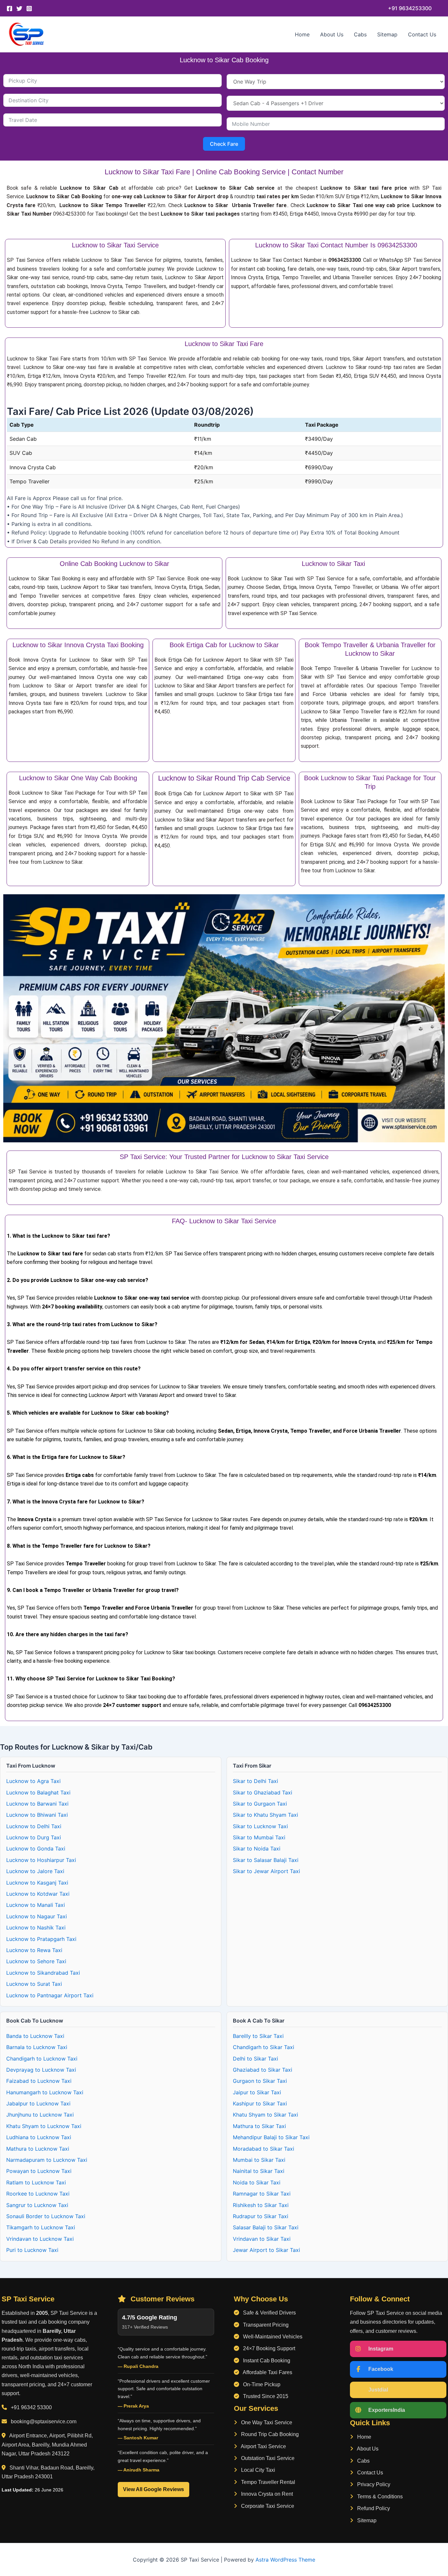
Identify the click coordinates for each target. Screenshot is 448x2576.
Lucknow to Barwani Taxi (37, 1804)
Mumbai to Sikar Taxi (259, 2160)
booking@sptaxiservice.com (44, 2421)
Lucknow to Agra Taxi (33, 1781)
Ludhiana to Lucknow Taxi (39, 2137)
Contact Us (422, 34)
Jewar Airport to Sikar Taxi (266, 2250)
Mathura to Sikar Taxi (259, 2126)
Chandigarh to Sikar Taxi (264, 2047)
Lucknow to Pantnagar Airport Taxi (50, 1995)
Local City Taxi (257, 2470)
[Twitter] (19, 9)
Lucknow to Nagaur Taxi (37, 1916)
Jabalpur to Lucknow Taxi (38, 2103)
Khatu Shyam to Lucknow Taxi (44, 2126)
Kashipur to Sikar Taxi (260, 2103)
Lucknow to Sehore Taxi (36, 1961)
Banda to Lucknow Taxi (35, 2036)
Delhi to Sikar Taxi (255, 2059)
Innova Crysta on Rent (266, 2494)
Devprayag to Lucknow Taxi (41, 2070)
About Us (332, 34)
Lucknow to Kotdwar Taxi (38, 1894)
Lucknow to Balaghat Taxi (38, 1792)
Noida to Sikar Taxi (257, 2182)
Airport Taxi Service (263, 2446)
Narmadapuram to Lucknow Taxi (47, 2160)
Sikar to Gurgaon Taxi (260, 1804)
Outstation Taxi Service (267, 2458)
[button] (410, 8)
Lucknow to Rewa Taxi (34, 1950)
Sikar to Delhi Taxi (255, 1781)
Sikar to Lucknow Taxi (260, 1826)
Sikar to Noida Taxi (257, 1849)
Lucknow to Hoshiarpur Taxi (41, 1860)
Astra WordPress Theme (285, 2560)
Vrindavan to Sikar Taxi (262, 2239)
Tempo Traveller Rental (267, 2482)
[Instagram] (29, 9)
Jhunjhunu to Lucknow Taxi (40, 2115)
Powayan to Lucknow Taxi (39, 2171)
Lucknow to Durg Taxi (34, 1837)
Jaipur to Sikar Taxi (257, 2092)
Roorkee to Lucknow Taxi (38, 2194)
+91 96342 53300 (31, 2407)
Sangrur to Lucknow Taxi (37, 2205)
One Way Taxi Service (266, 2422)
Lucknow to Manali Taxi (36, 1905)
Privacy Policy (373, 2484)
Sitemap (387, 34)
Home (302, 34)
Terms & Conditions (379, 2497)
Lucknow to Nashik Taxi (36, 1927)
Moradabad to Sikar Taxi (264, 2149)
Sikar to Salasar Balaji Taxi (266, 1860)
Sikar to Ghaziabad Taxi (263, 1792)
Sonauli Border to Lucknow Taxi (46, 2216)
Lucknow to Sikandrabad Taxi (43, 1973)
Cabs (360, 34)
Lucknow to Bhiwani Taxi (37, 1815)
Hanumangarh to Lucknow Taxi (45, 2092)
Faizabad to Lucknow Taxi (39, 2081)
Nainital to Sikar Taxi (259, 2171)
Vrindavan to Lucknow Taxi (40, 2239)
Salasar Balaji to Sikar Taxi (266, 2227)
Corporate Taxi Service (267, 2506)
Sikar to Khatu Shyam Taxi (265, 1815)
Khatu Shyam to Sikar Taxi (265, 2115)
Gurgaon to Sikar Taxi (260, 2081)
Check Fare (224, 144)
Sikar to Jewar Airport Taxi (266, 1871)
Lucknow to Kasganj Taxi (37, 1883)
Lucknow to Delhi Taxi (34, 1826)
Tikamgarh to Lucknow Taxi (41, 2227)
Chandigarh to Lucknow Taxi (42, 2059)
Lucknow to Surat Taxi (34, 1984)
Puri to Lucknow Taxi (32, 2250)
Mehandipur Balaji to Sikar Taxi (271, 2137)
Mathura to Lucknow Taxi (38, 2149)
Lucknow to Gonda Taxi (36, 1849)
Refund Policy (373, 2508)
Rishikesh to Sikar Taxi (261, 2205)
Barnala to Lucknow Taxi (37, 2047)
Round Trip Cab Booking (269, 2434)
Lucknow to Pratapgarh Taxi (41, 1939)
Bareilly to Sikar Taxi (258, 2036)
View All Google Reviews (153, 2489)
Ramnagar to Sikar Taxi (262, 2194)
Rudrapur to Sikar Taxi (261, 2216)
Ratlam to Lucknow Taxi (36, 2182)
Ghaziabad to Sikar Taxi (263, 2070)
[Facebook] (10, 9)
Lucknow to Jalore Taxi (35, 1871)
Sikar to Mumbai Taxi (259, 1837)
